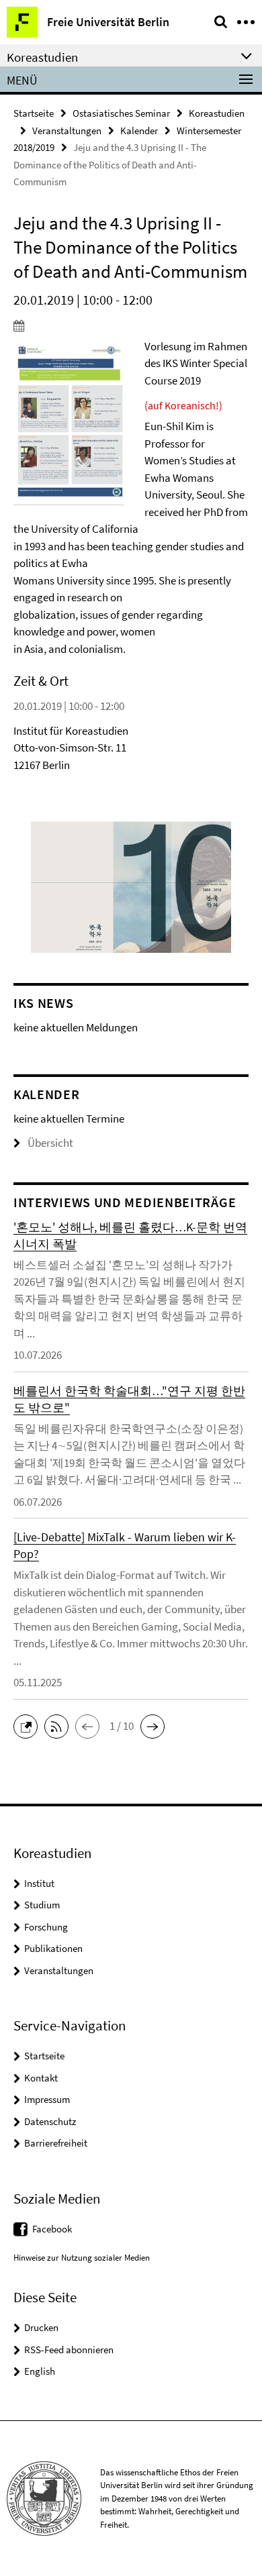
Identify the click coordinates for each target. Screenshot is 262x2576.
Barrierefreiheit (56, 2143)
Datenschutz (50, 2121)
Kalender (139, 131)
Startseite (34, 113)
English (40, 2371)
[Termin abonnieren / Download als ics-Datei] (131, 325)
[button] (29, 1725)
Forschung (46, 1927)
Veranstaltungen (67, 131)
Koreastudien (217, 113)
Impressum (47, 2099)
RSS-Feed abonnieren (69, 2350)
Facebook (52, 2229)
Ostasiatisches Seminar (121, 113)
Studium (42, 1905)
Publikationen (53, 1948)
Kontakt (41, 2078)
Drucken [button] (41, 2327)
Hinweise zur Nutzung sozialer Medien (82, 2258)
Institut (39, 1883)
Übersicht (50, 1143)
